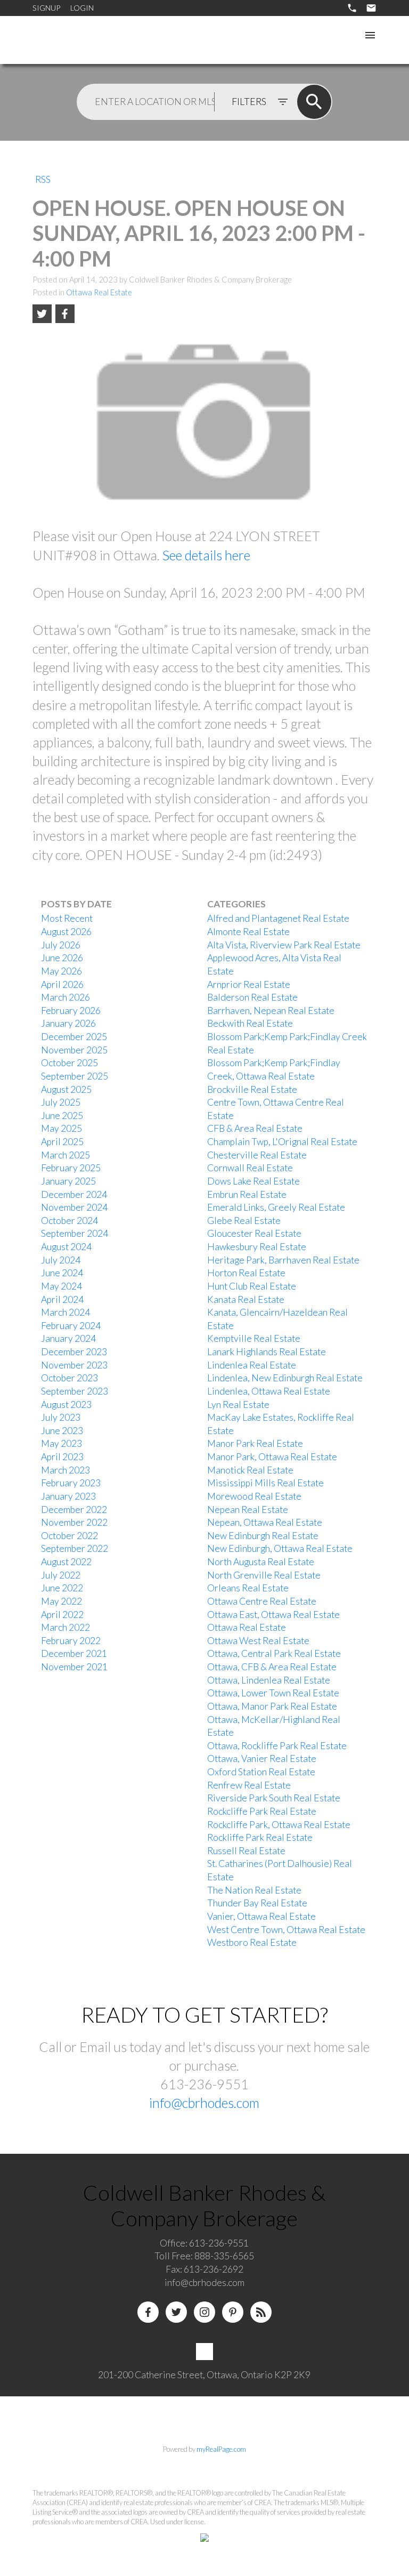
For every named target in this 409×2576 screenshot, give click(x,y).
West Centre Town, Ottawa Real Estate (286, 1930)
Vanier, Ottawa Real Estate (261, 1916)
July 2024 (61, 1260)
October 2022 (69, 1536)
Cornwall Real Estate (250, 1168)
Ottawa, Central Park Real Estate (274, 1653)
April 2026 (62, 984)
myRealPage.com (221, 2449)
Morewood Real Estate (254, 1496)
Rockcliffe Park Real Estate (262, 1811)
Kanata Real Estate (246, 1299)
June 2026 (62, 958)
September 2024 (75, 1233)
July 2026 (61, 945)
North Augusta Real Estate (261, 1562)
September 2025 (75, 1076)
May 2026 (62, 971)
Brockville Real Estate (252, 1089)
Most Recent (67, 918)
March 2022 (66, 1627)
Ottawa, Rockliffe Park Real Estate (277, 1746)
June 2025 (62, 1116)
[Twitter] (176, 2312)
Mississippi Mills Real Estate (265, 1483)
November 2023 (74, 1365)
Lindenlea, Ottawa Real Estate (269, 1391)
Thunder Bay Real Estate (257, 1903)
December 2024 (74, 1194)
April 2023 (62, 1457)
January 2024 (68, 1338)
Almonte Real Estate (248, 932)
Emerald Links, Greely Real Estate (276, 1207)
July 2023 (61, 1417)
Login (82, 8)
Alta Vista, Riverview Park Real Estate (284, 945)
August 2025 (66, 1089)
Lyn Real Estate (238, 1404)
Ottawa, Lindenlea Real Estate (269, 1680)
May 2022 (62, 1601)
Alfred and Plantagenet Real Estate (278, 918)
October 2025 (69, 1063)
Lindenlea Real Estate (252, 1365)
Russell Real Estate (246, 1851)
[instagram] (204, 2312)
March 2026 (66, 997)
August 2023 (66, 1404)
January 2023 (68, 1496)
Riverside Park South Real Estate (274, 1798)
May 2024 (62, 1286)
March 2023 (66, 1470)
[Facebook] (148, 2312)
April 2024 (62, 1299)
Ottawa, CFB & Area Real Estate (272, 1667)
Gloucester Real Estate (254, 1233)
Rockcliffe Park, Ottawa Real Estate (279, 1825)
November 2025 (74, 1050)
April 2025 (62, 1142)
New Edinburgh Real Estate (263, 1536)
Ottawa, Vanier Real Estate (262, 1758)
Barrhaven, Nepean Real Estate (271, 1011)
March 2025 (66, 1155)
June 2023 (62, 1431)
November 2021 (74, 1667)
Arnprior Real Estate (249, 984)
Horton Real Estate (246, 1273)
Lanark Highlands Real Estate (267, 1352)
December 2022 (74, 1510)
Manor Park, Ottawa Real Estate (272, 1457)
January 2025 (68, 1181)
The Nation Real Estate (254, 1890)
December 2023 (74, 1352)
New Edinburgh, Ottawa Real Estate (280, 1548)
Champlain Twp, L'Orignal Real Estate (282, 1142)
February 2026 (71, 1011)
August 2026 (66, 932)
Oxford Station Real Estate (261, 1772)
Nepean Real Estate (248, 1510)
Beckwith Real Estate (250, 1023)
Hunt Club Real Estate (252, 1286)
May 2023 (62, 1443)
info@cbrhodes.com (204, 2103)
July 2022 (61, 1575)
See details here (206, 555)
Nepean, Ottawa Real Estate (265, 1522)
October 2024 (69, 1221)
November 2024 (74, 1207)
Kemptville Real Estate (254, 1338)
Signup (46, 8)
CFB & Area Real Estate (255, 1128)
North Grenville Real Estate (264, 1575)
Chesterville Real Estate (257, 1155)
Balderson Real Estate (252, 997)
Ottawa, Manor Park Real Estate (272, 1706)
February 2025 (71, 1168)
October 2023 (69, 1378)
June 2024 (62, 1273)
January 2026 (68, 1023)
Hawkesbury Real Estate (257, 1247)
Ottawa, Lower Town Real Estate (273, 1693)
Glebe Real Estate (244, 1221)
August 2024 (66, 1247)
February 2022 (71, 1641)
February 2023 (71, 1483)
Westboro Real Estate (252, 1942)
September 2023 (75, 1391)
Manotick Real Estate (250, 1470)
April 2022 (62, 1615)
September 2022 (75, 1548)
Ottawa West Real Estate (258, 1641)
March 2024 (66, 1312)
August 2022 (66, 1562)
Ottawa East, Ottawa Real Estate (273, 1615)
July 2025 (61, 1102)
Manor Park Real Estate (255, 1443)
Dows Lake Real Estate (253, 1181)
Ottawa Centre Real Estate (262, 1601)
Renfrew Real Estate (249, 1785)
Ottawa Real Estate (99, 292)
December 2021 (74, 1653)
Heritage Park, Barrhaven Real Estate (283, 1260)
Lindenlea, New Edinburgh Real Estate (285, 1378)
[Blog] (261, 2312)
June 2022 (62, 1588)
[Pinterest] (233, 2312)
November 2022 (74, 1522)
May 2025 (62, 1128)
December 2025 (74, 1037)
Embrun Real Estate (247, 1194)
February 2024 (71, 1326)
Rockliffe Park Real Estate (260, 1837)
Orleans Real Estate (248, 1588)
